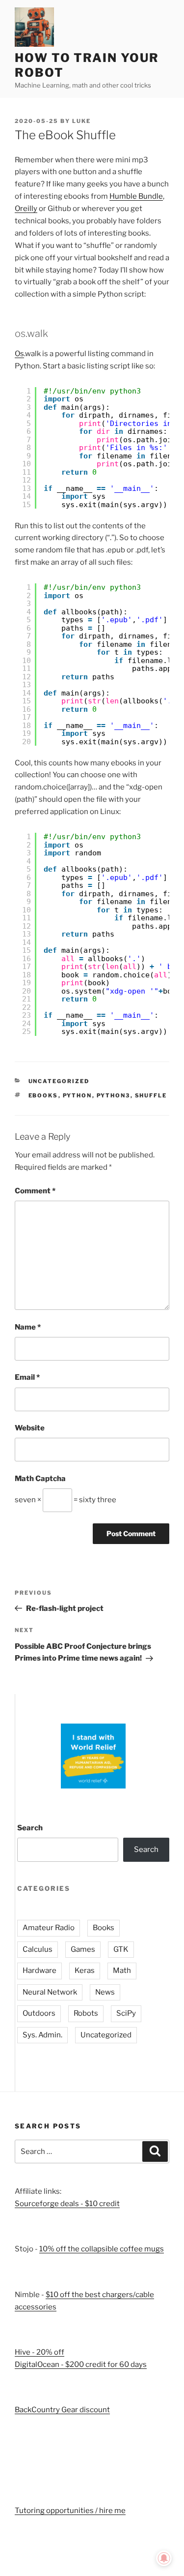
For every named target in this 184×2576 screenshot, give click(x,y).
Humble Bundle (136, 196)
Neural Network (50, 1992)
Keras (85, 1970)
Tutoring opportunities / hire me (70, 2511)
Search (30, 1828)
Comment (35, 1191)
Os (19, 354)
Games (83, 1949)
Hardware (39, 1970)
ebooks (43, 1095)
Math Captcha (40, 1479)
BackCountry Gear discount (62, 2410)
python (78, 1095)
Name (28, 1327)
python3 (114, 1095)
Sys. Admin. (42, 2035)
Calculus (38, 1949)
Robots (86, 2013)
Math (122, 1970)
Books (104, 1928)
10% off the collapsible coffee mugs (102, 2249)
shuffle (151, 1095)
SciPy (126, 2013)
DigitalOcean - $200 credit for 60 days (81, 2364)
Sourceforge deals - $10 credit (67, 2204)
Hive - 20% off (39, 2352)
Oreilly (26, 209)
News (105, 1992)
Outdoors (39, 2013)
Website (30, 1428)
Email (27, 1377)
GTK (121, 1949)
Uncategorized (59, 1081)
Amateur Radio (49, 1928)
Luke (81, 121)
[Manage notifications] (164, 2558)
